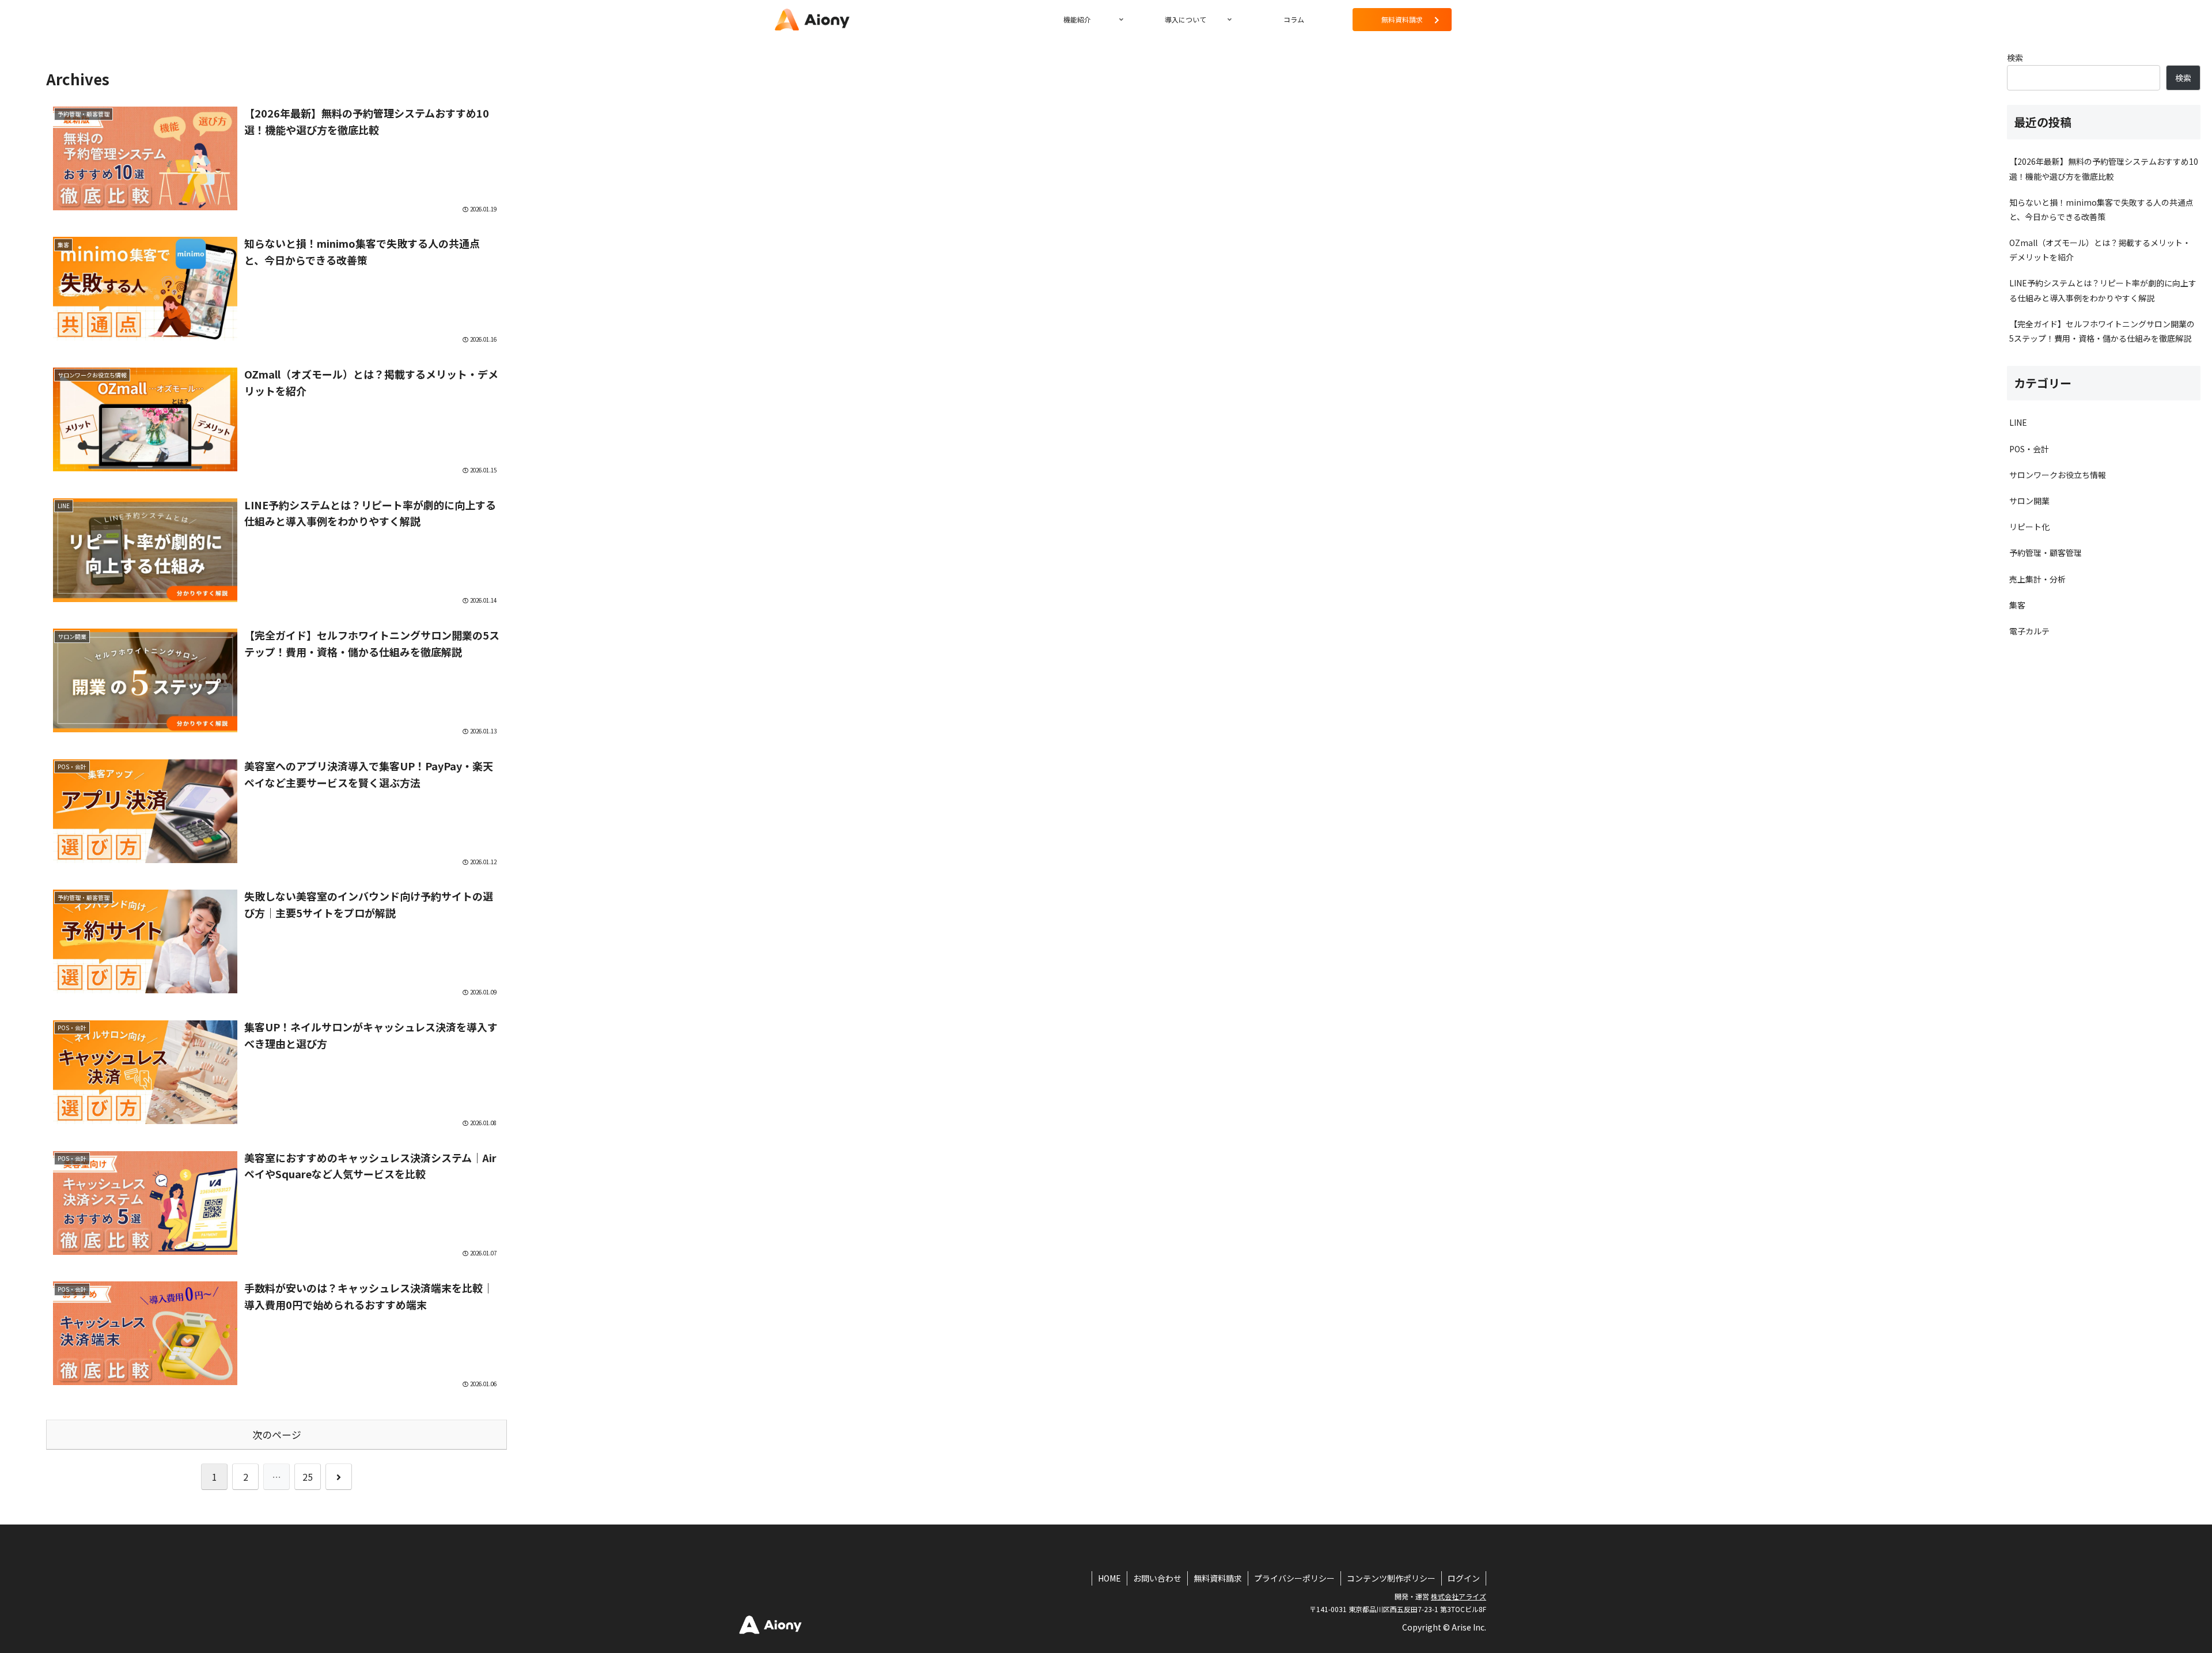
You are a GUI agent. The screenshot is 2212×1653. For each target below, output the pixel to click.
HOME (1109, 1578)
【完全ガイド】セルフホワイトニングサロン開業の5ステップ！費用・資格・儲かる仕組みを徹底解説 (2102, 331)
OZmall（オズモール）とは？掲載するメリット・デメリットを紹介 (2100, 250)
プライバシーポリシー (1294, 1578)
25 (308, 1477)
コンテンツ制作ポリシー (1391, 1578)
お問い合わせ (1157, 1578)
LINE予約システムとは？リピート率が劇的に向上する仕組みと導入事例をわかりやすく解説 (2103, 290)
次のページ (277, 1435)
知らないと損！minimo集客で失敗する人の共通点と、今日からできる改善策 (2101, 209)
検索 (2015, 58)
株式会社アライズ (1459, 1596)
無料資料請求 (1218, 1578)
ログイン (1464, 1578)
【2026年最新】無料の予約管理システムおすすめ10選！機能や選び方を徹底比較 (2104, 169)
